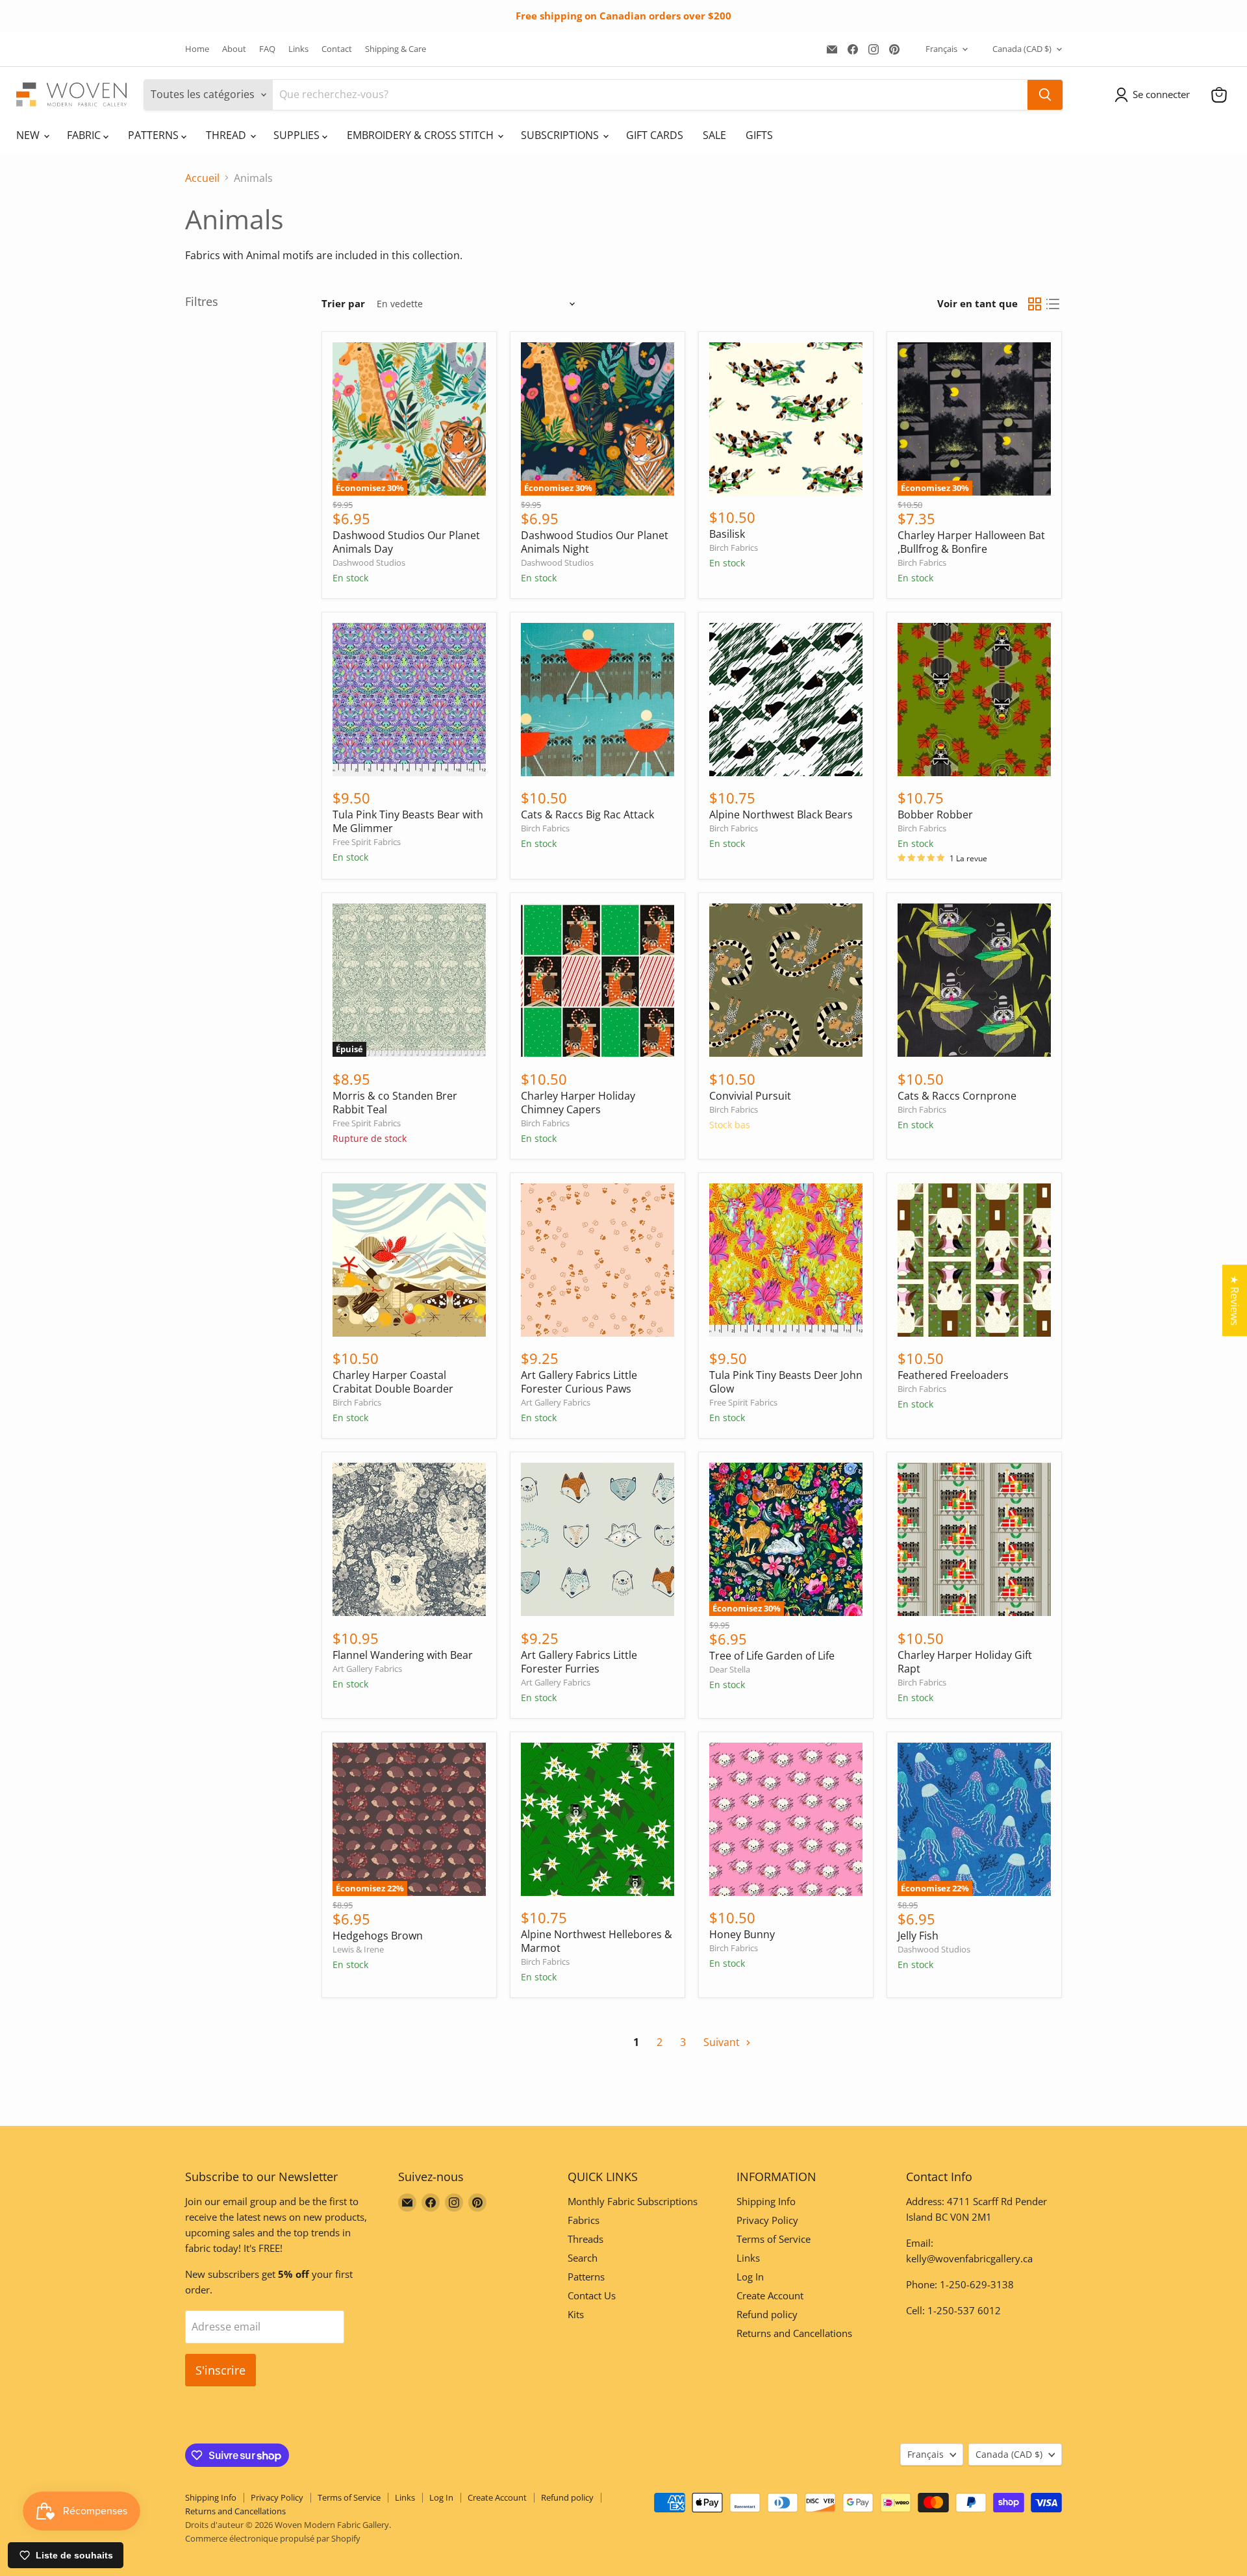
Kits (576, 2314)
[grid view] (1035, 304)
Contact (337, 49)
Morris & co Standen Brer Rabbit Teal (395, 1103)
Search (583, 2258)
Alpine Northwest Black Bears (781, 814)
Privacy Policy (767, 2220)
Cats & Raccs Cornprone (957, 1096)
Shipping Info (766, 2201)
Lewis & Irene (358, 1949)
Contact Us (592, 2295)
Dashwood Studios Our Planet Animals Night (595, 542)
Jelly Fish (918, 1936)
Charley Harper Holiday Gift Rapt (965, 1662)
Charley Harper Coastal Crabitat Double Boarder (393, 1382)
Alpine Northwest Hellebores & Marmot (597, 1941)
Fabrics (584, 2220)
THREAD (227, 135)
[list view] (1053, 304)
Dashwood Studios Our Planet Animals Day (406, 542)
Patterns (586, 2277)
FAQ (267, 49)
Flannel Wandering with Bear (403, 1655)
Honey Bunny (742, 1934)
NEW (29, 135)
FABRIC (85, 135)
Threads (586, 2239)
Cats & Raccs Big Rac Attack (587, 814)
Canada (1022, 49)
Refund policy (767, 2314)
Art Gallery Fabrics (556, 1402)
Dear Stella (730, 1669)
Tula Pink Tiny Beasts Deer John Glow (786, 1382)
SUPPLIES (298, 135)
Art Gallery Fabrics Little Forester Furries (579, 1662)
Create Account (770, 2295)
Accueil (202, 178)
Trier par (343, 304)
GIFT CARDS (655, 135)
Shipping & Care (396, 49)
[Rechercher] (1045, 95)
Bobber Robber (935, 814)
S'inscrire (220, 2370)
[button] (1155, 95)
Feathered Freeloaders (953, 1375)
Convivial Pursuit (750, 1096)
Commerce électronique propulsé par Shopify (273, 2538)
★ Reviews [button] (1235, 1300)
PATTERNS (155, 135)
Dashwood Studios (369, 562)
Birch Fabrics (734, 548)
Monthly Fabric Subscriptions (633, 2201)
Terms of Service (774, 2239)
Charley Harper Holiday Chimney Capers (578, 1103)
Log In (750, 2277)
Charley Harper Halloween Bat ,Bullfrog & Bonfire (971, 542)
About (234, 49)
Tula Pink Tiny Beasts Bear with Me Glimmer (408, 821)
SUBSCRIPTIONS (561, 135)
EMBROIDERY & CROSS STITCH (422, 135)
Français (941, 49)
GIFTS (759, 135)
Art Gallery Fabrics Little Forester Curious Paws (579, 1382)
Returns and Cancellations (794, 2333)
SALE (714, 135)
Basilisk (727, 534)
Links (298, 49)
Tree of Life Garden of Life (772, 1656)
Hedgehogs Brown (378, 1936)
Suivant (723, 2042)
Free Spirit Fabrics (367, 842)
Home (197, 49)
